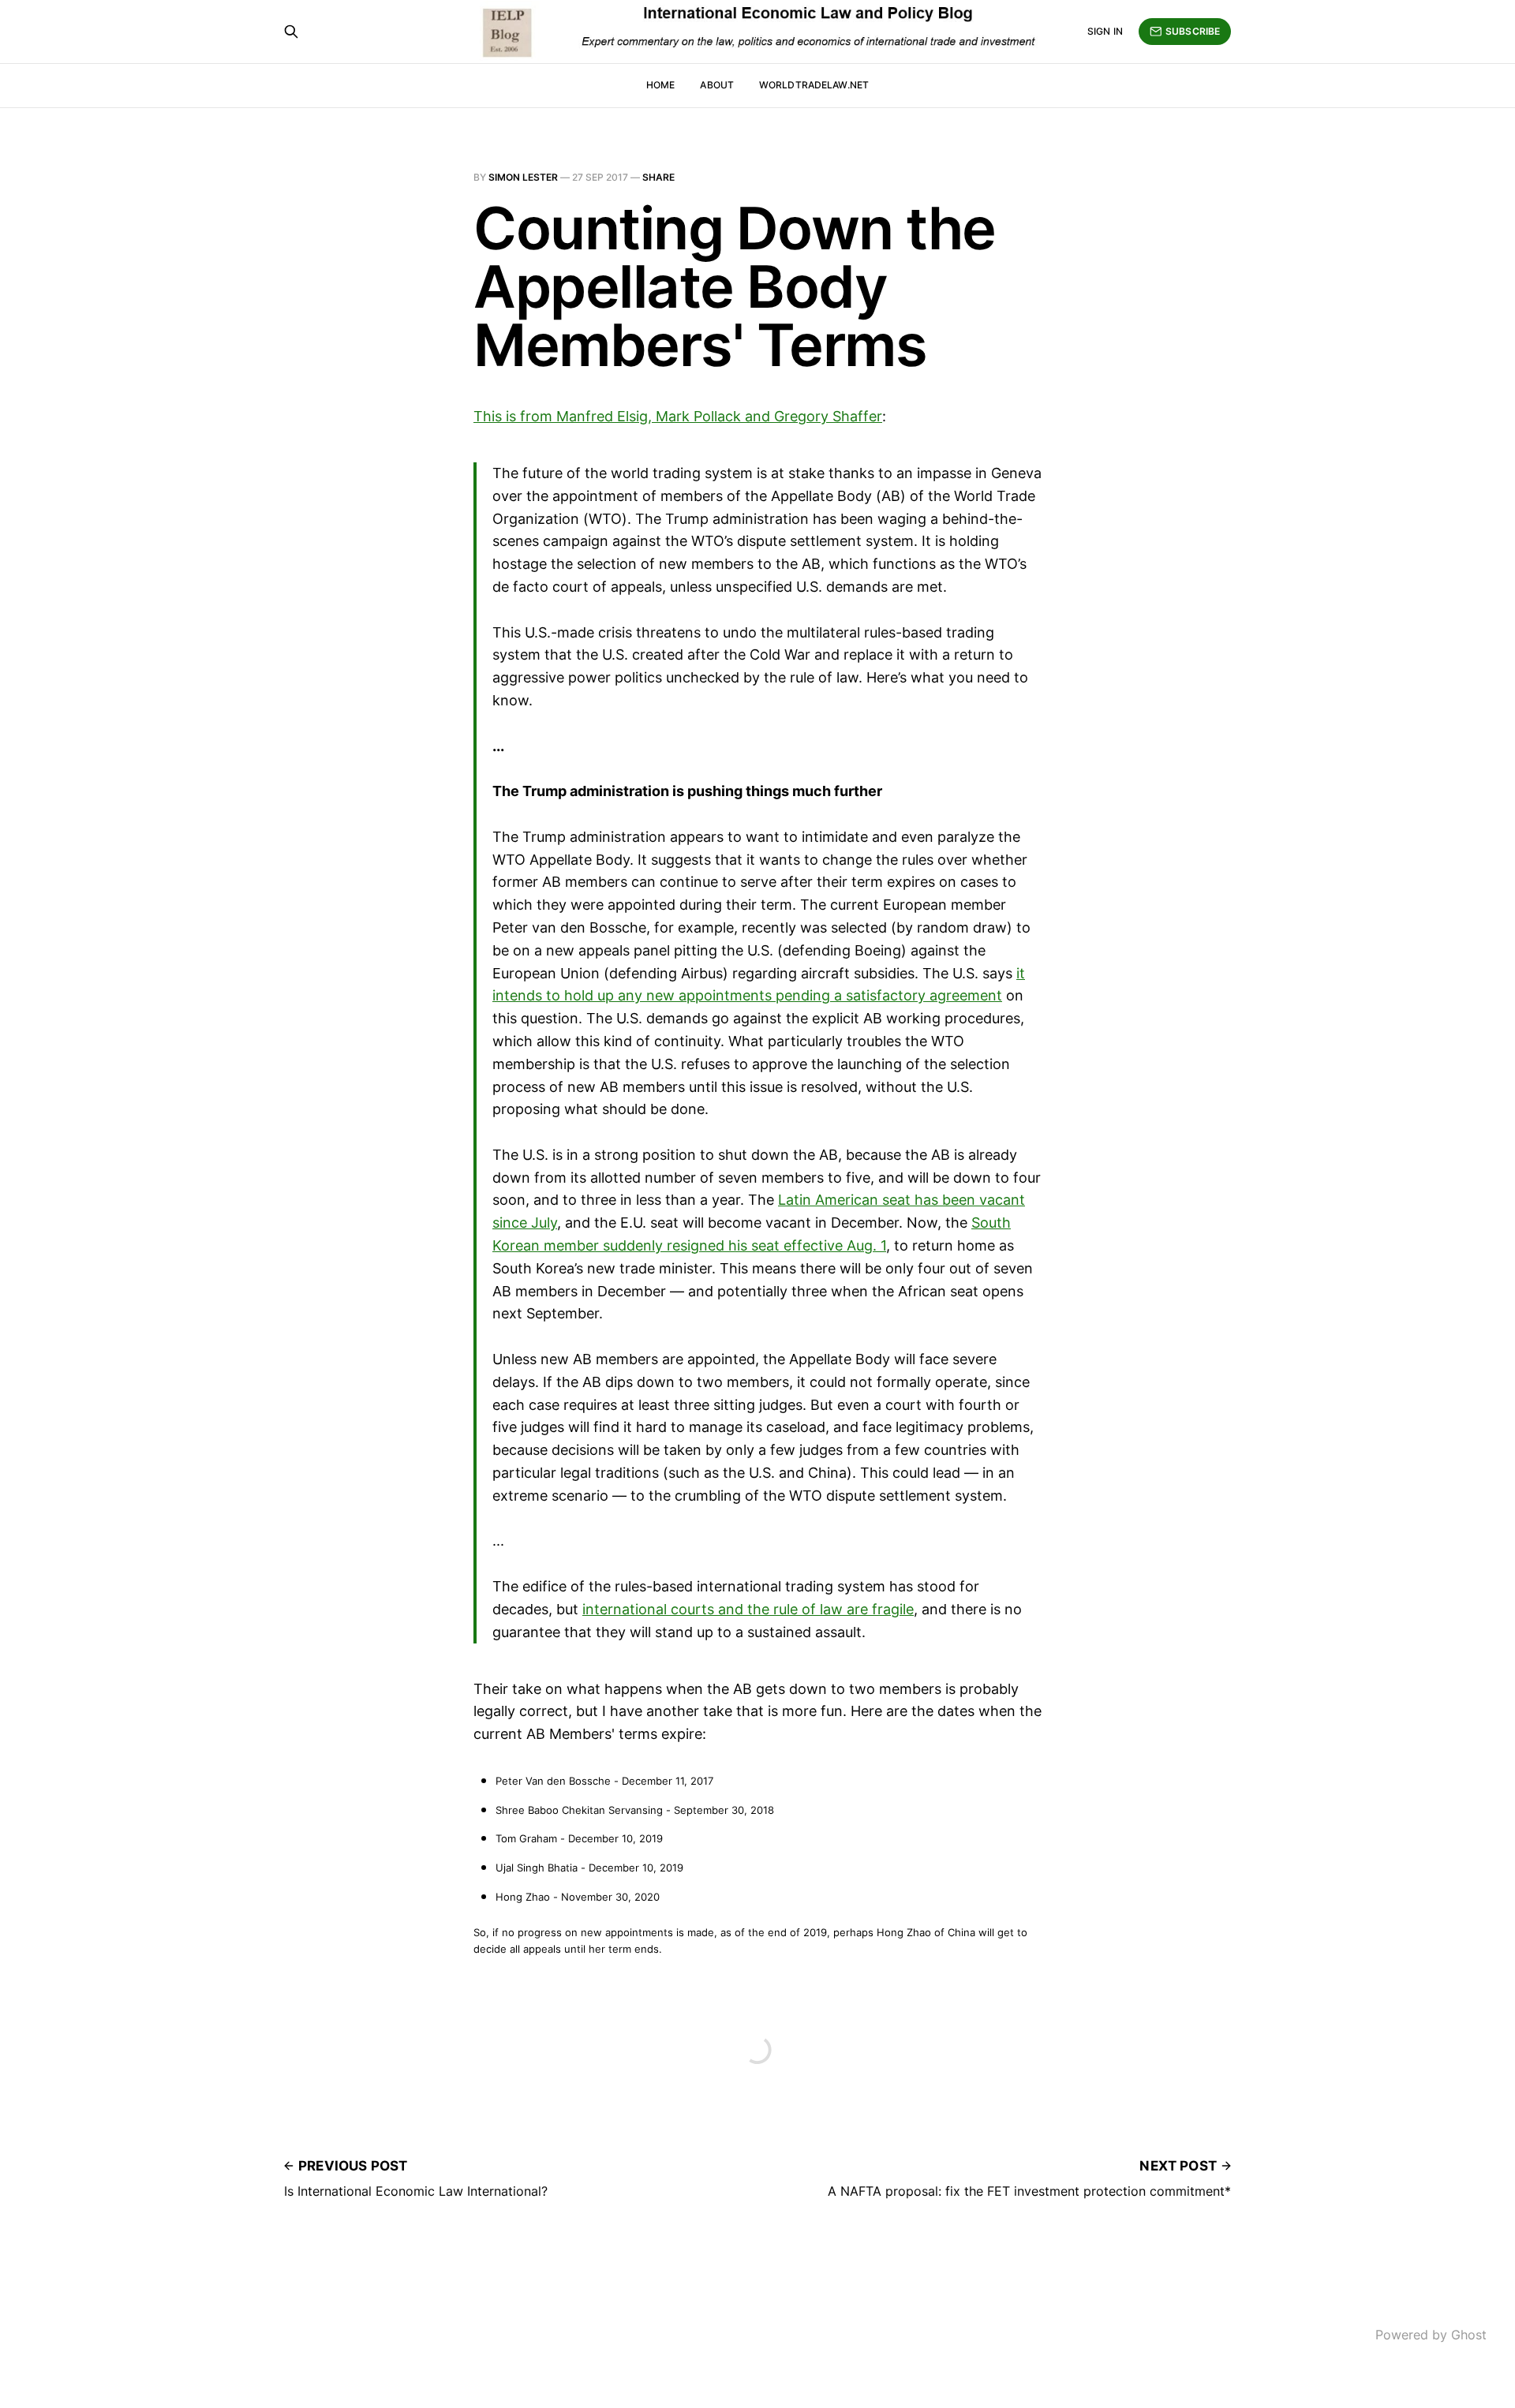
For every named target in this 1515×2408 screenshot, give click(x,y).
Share (658, 177)
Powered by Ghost (1431, 2335)
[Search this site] (291, 32)
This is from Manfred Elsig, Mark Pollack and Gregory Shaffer (678, 416)
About (717, 85)
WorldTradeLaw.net (814, 85)
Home (660, 85)
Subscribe (1193, 31)
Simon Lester (523, 177)
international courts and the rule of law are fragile (748, 1609)
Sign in (1105, 31)
